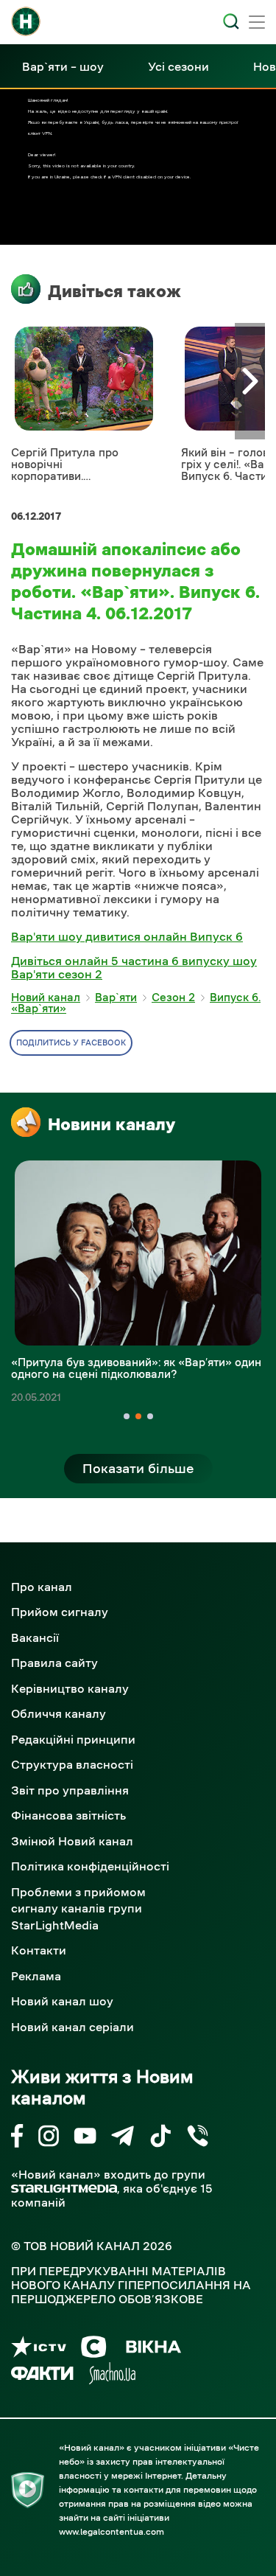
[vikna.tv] (153, 2349)
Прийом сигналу (60, 1612)
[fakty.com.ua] (42, 2376)
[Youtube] (85, 2138)
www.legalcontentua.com (112, 2532)
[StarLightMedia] (64, 2189)
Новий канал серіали (72, 2027)
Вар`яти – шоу (63, 66)
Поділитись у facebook (71, 1043)
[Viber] (198, 2138)
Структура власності (72, 1764)
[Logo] (26, 21)
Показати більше (138, 1469)
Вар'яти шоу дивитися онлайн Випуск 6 (127, 936)
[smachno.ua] (112, 2376)
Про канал (42, 1587)
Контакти (39, 1950)
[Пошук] (231, 21)
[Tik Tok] (160, 2138)
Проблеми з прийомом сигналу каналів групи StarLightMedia (78, 1908)
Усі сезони (178, 66)
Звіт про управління (70, 1790)
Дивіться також (114, 291)
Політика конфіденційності (90, 1866)
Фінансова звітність (68, 1815)
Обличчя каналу (59, 1713)
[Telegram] (123, 2138)
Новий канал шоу (62, 2001)
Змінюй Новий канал (72, 1841)
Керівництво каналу (70, 1688)
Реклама (36, 1976)
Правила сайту (54, 1663)
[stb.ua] (94, 2349)
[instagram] (49, 2138)
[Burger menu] (257, 24)
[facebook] (17, 2138)
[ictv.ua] (39, 2349)
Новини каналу (112, 1124)
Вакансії (35, 1637)
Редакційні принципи (73, 1739)
